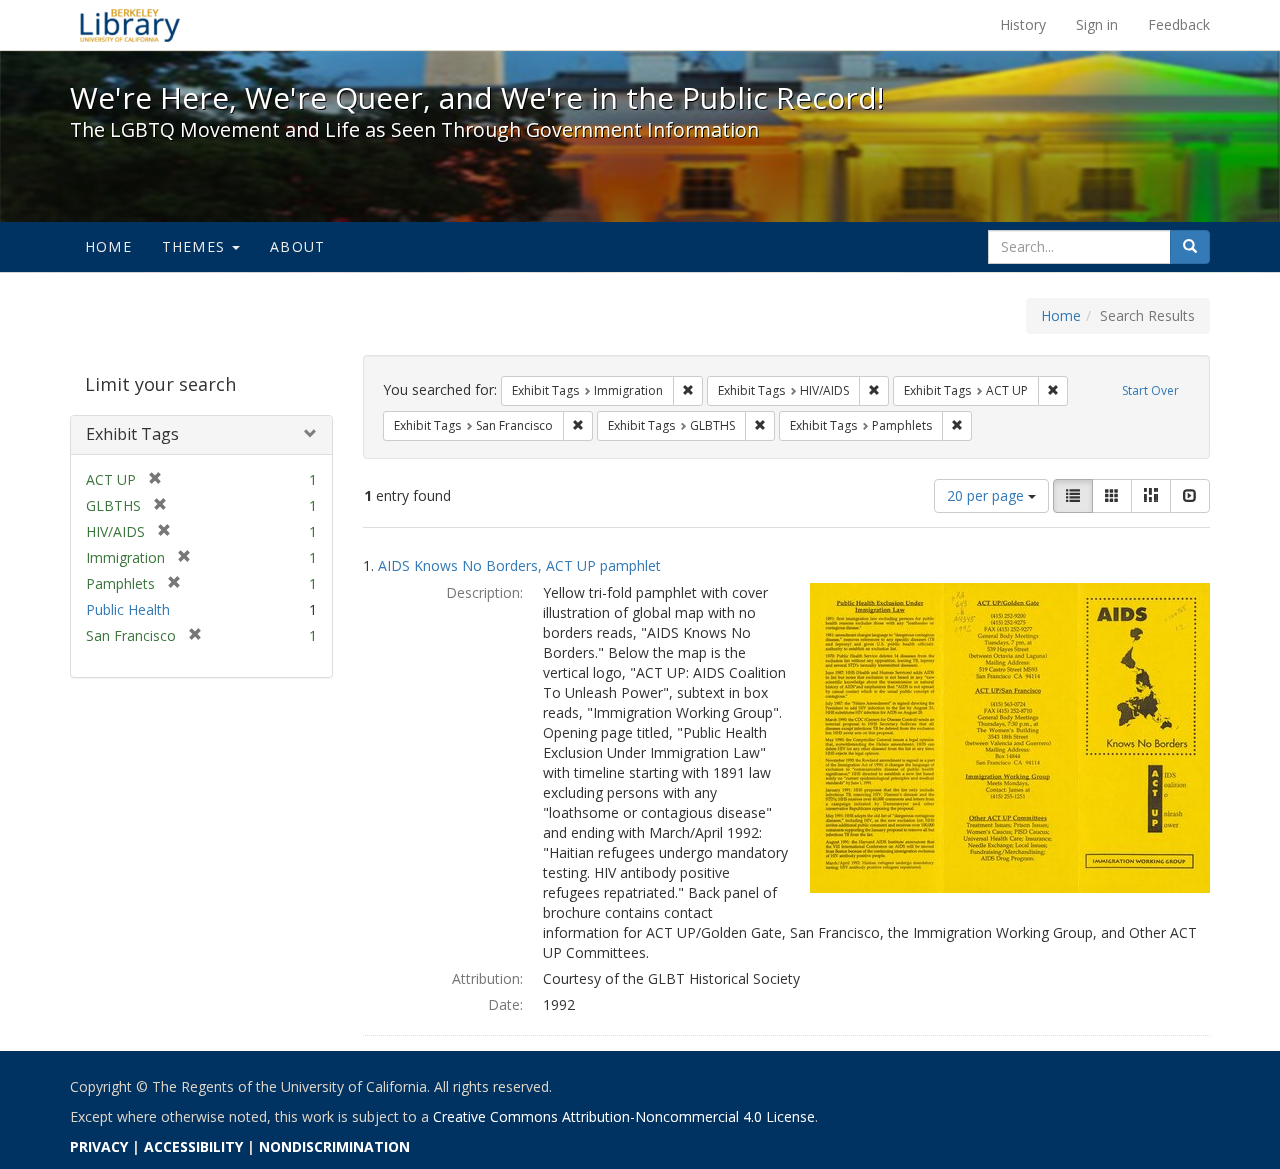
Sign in (1097, 24)
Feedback (1179, 24)
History (1023, 24)
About (297, 246)
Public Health (128, 609)
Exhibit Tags (132, 434)
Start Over (1150, 390)
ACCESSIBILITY (193, 1146)
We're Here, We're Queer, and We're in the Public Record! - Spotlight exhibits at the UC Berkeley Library (130, 25)
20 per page (987, 495)
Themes (196, 246)
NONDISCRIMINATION (334, 1146)
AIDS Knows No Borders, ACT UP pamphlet (519, 565)
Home (108, 246)
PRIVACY (99, 1146)
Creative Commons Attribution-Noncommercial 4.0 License (624, 1116)
